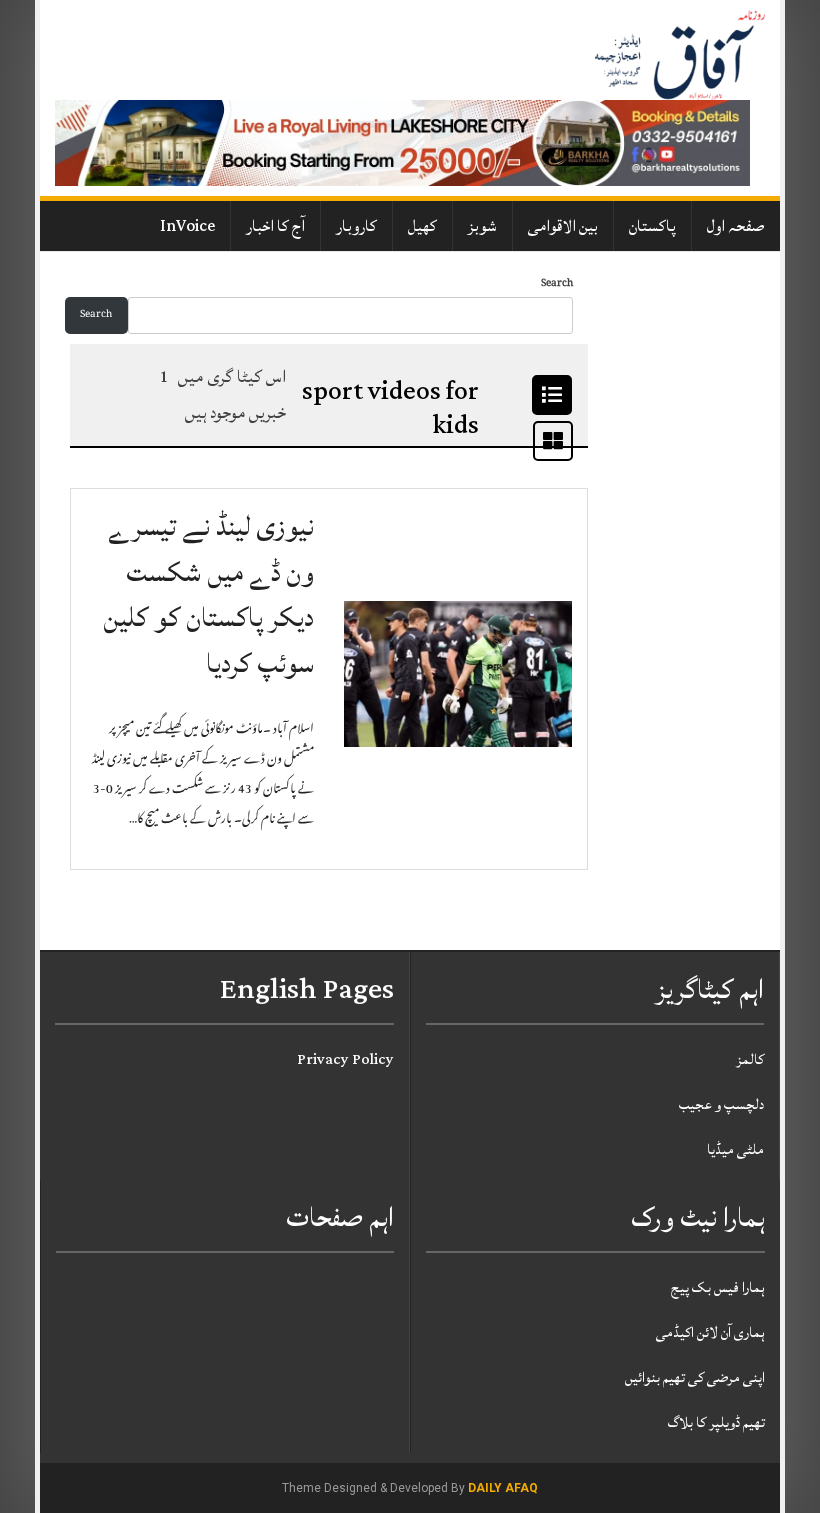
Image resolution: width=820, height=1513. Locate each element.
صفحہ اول (736, 226)
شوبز (482, 226)
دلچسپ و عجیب (721, 1104)
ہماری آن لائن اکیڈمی (710, 1332)
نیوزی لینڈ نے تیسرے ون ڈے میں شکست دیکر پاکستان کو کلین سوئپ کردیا (208, 595)
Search (557, 284)
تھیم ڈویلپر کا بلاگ (716, 1422)
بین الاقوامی (563, 226)
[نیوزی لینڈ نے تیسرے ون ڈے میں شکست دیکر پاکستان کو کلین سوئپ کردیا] (458, 675)
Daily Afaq (503, 1488)
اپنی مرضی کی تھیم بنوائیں (695, 1377)
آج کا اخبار (275, 226)
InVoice (187, 226)
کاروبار (356, 226)
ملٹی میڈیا (735, 1149)
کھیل (422, 226)
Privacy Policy (345, 1059)
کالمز (750, 1059)
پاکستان (652, 226)
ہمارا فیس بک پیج (718, 1287)
